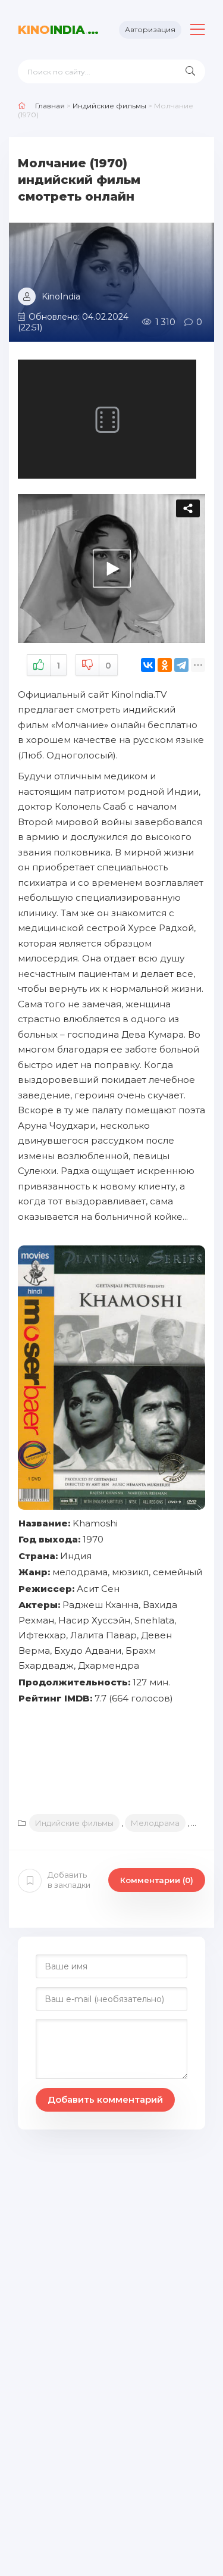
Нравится (58, 666)
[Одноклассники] (165, 665)
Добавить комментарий (105, 2099)
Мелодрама (155, 1823)
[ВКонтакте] (148, 665)
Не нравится (108, 666)
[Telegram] (181, 665)
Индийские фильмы (74, 1823)
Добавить (69, 1880)
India (59, 30)
